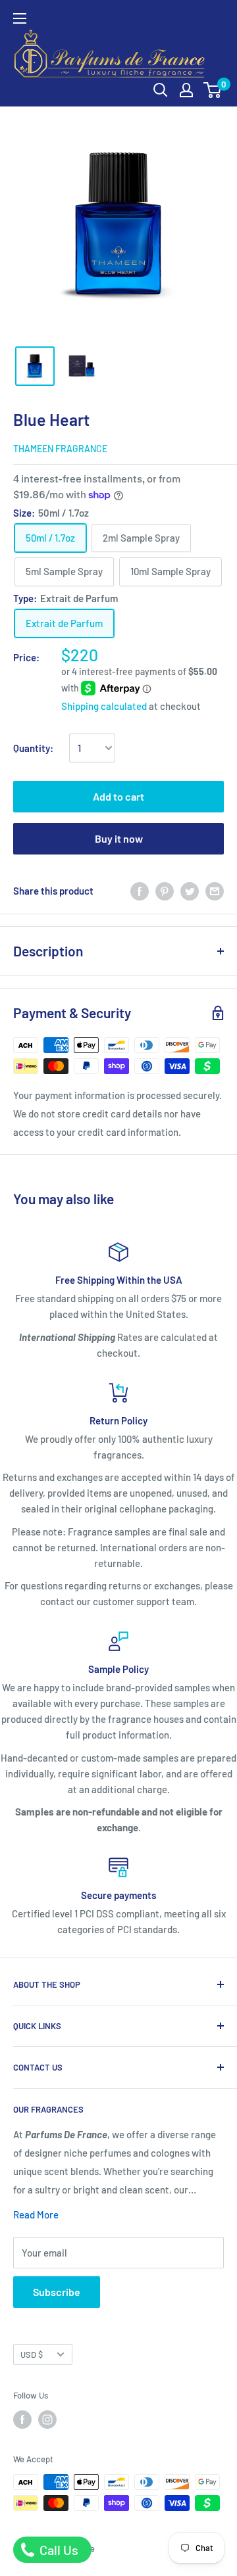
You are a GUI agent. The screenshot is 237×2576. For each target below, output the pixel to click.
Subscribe (57, 2292)
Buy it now (119, 838)
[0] (213, 90)
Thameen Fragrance (60, 449)
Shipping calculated (104, 706)
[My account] (186, 90)
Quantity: (33, 748)
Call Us (58, 2550)
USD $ (32, 2354)
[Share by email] (215, 891)
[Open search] (161, 90)
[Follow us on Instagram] (47, 2420)
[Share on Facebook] (140, 891)
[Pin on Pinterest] (165, 891)
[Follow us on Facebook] (22, 2420)
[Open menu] (20, 18)
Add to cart (118, 796)
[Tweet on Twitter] (190, 891)
